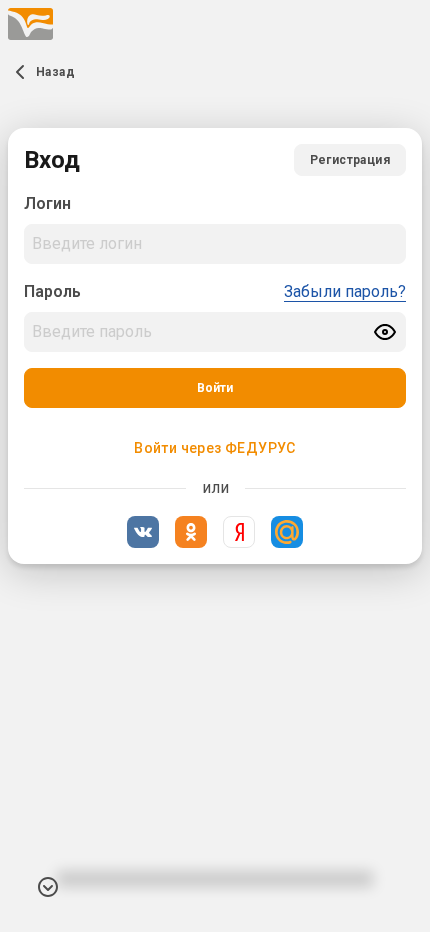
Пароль (52, 291)
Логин (47, 203)
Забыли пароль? (345, 291)
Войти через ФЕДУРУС (215, 448)
